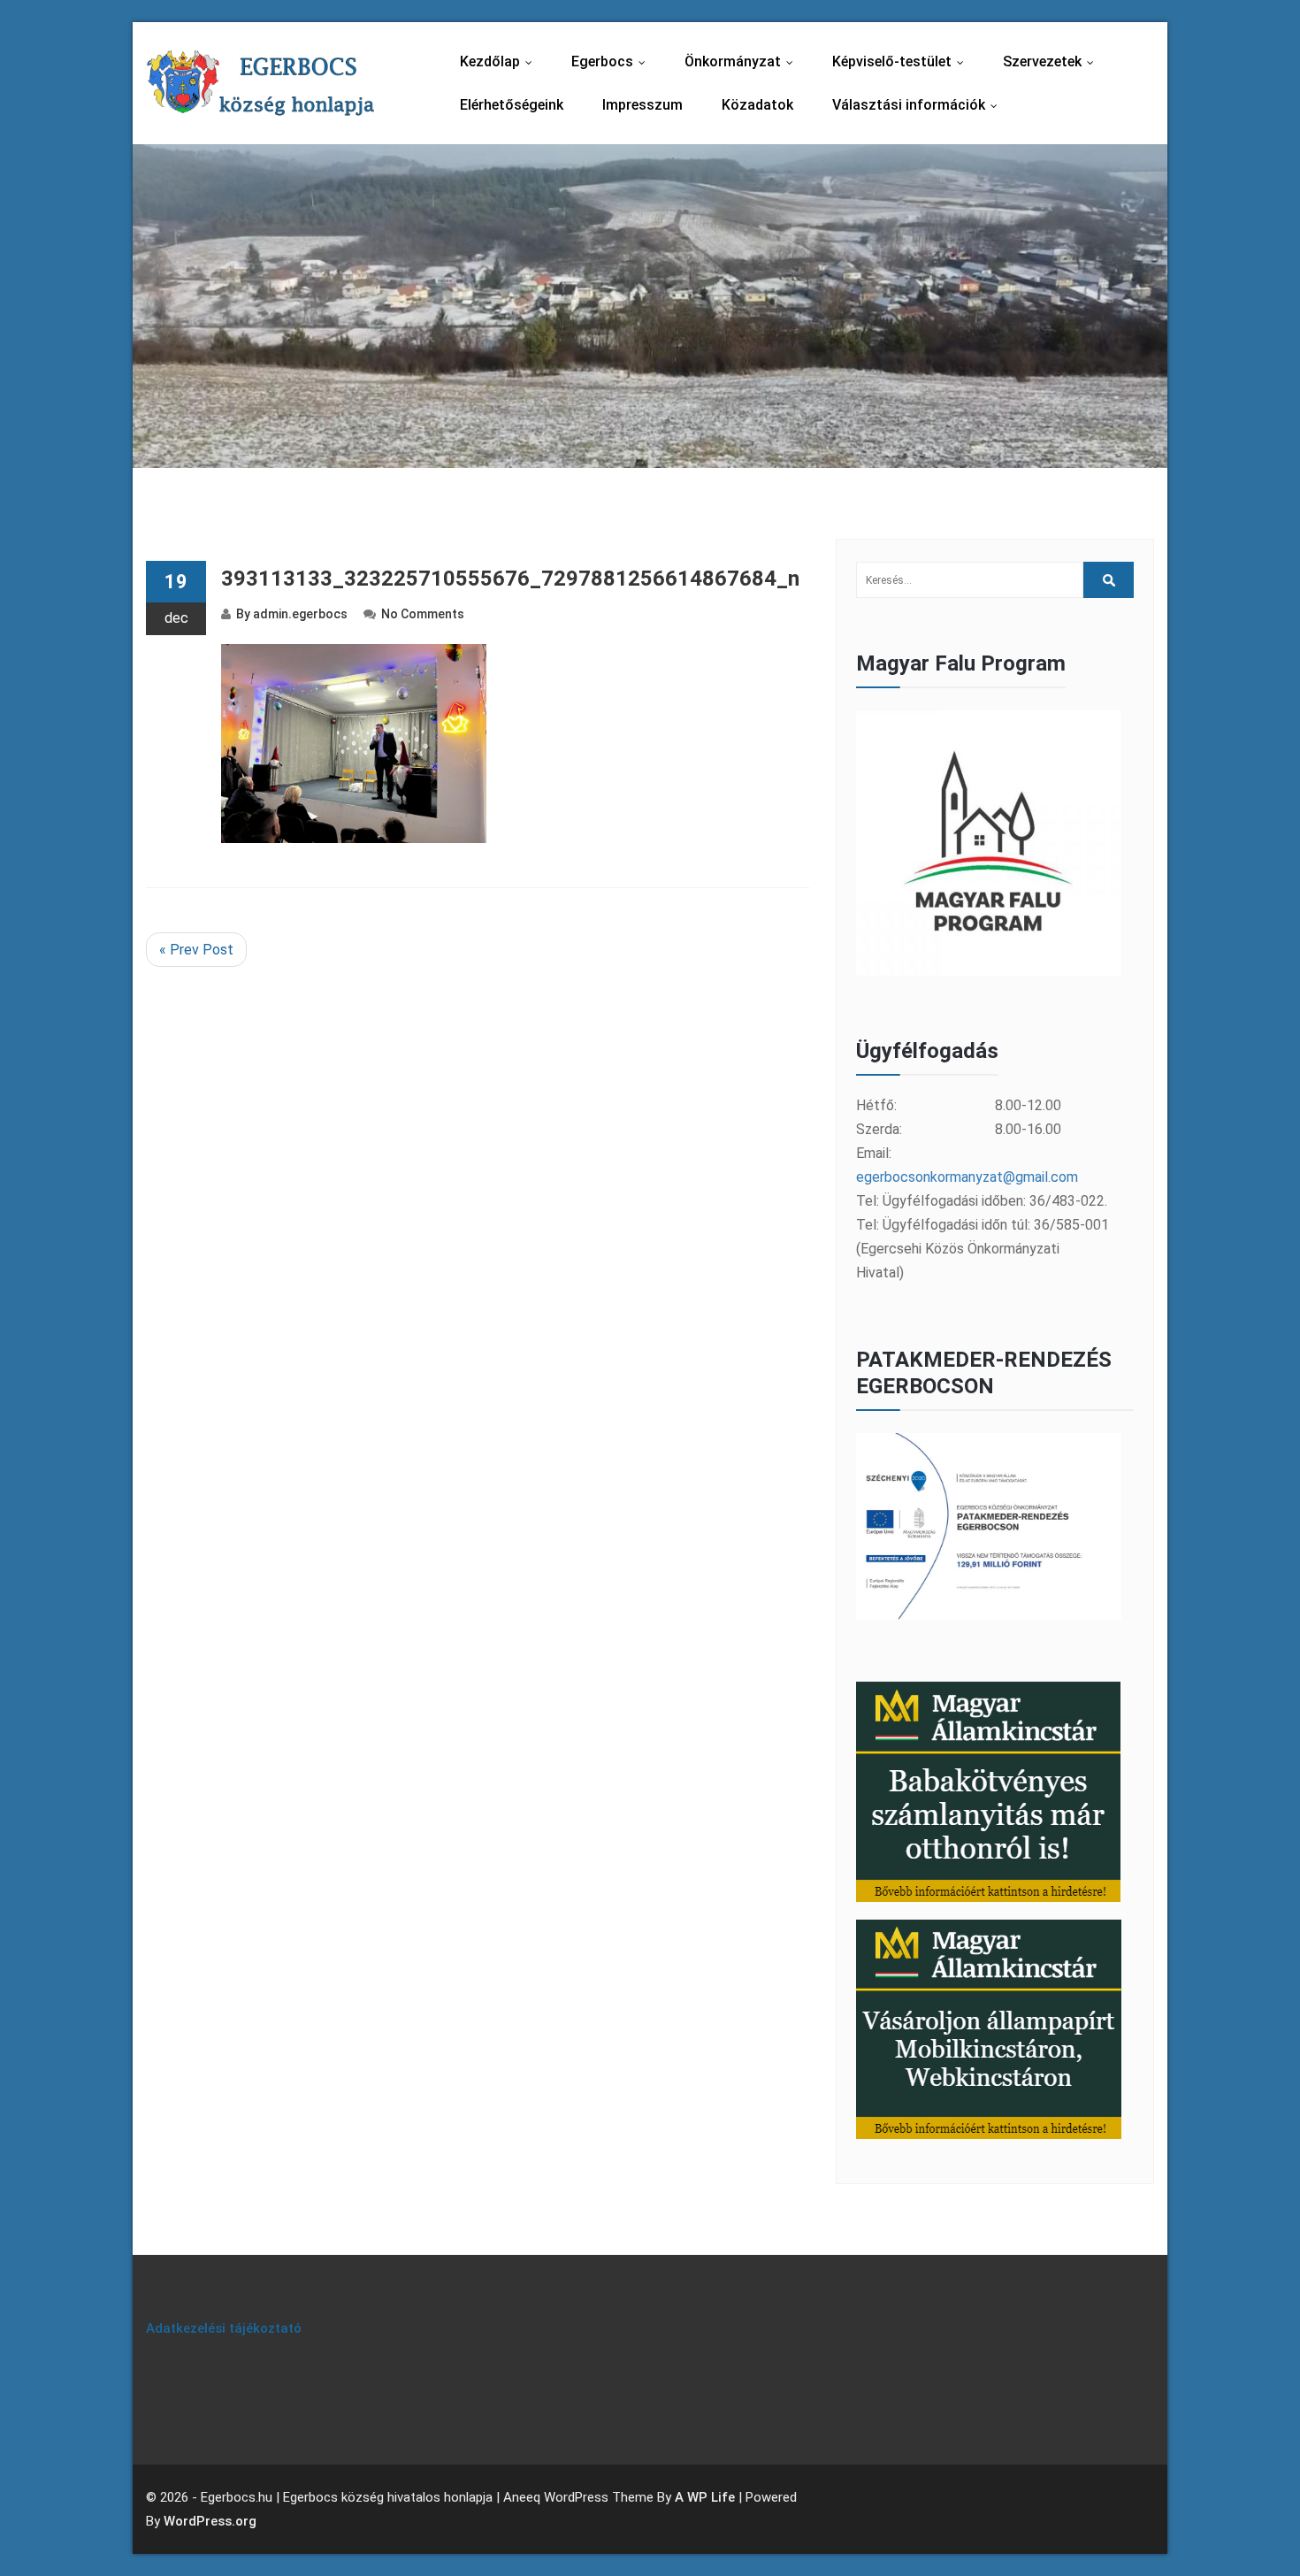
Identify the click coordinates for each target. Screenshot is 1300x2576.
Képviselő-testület (902, 61)
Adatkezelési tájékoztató (224, 2328)
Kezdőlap (500, 61)
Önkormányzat (743, 61)
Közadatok (757, 105)
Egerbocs (612, 61)
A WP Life (705, 2497)
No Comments (423, 614)
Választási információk (919, 105)
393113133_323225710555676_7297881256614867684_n (510, 579)
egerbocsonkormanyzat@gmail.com (967, 1177)
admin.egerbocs (300, 614)
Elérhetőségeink (512, 105)
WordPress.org (210, 2521)
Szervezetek (1052, 61)
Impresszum (642, 105)
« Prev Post (196, 950)
